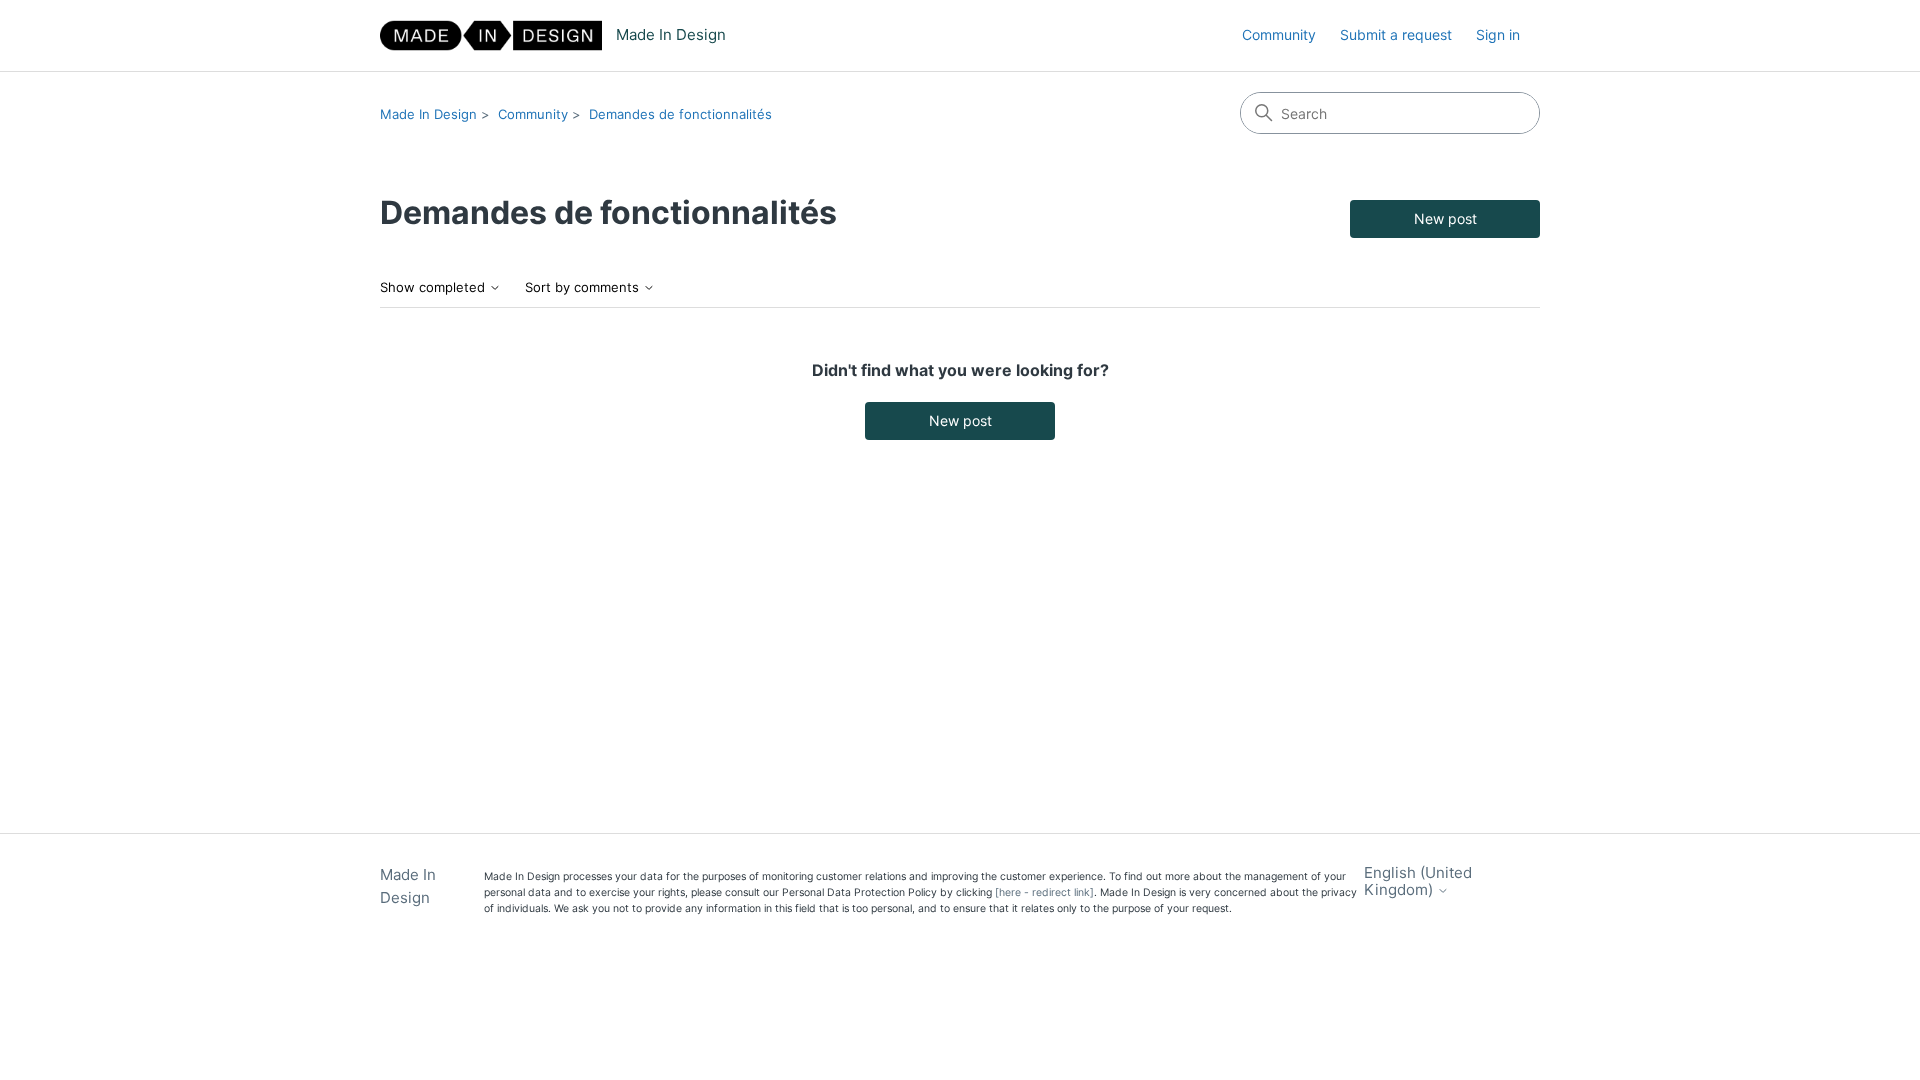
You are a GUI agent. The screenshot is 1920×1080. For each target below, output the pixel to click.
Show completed (434, 287)
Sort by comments (584, 287)
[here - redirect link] (1044, 892)
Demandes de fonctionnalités (680, 114)
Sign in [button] (1498, 34)
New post (1445, 218)
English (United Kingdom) (1418, 881)
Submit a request (1396, 34)
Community (1279, 34)
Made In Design (428, 114)
